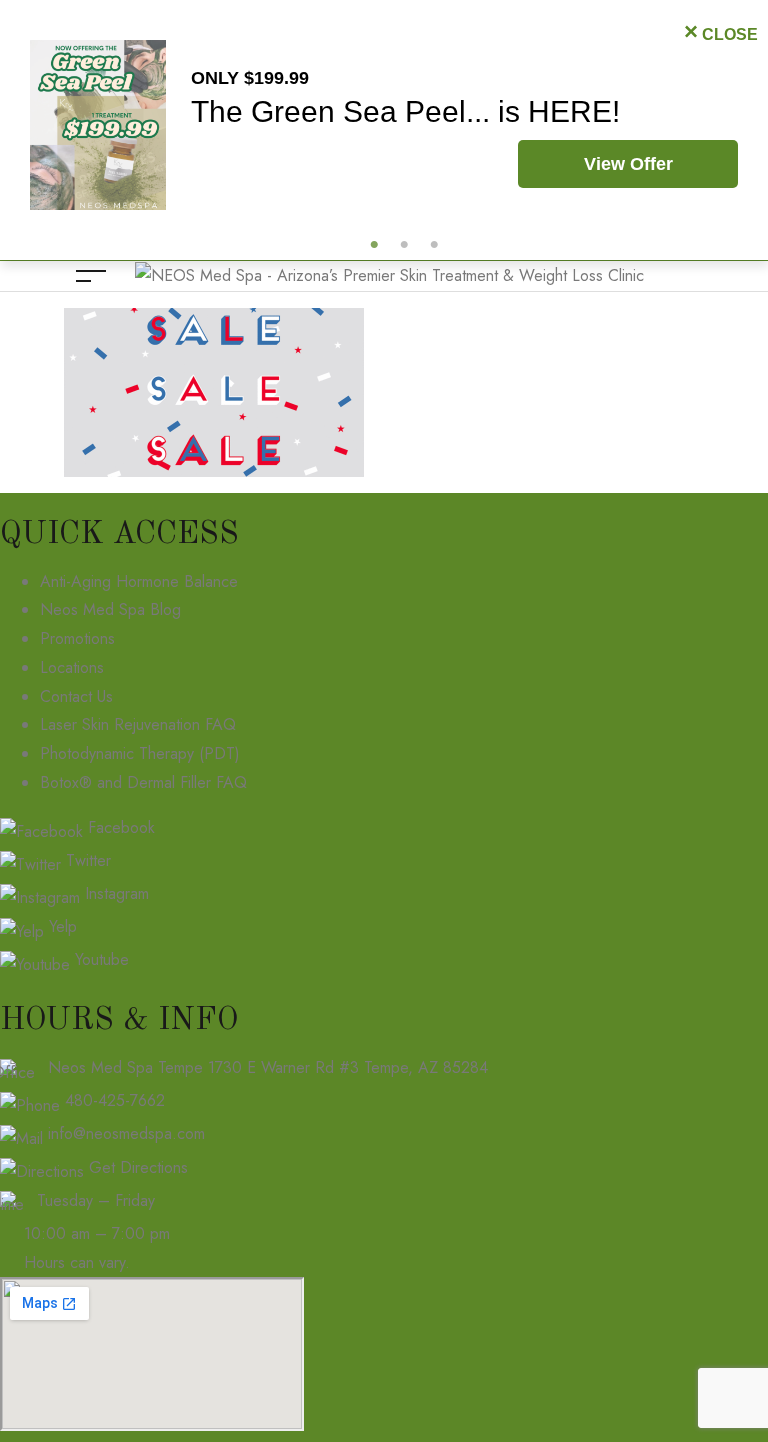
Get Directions (138, 1167)
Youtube (99, 959)
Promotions (77, 638)
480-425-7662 (115, 1100)
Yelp (60, 926)
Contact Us (76, 696)
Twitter (86, 860)
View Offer (628, 164)
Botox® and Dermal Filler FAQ (143, 782)
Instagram (114, 893)
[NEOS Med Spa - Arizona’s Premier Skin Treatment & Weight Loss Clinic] (389, 274)
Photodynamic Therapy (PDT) (140, 753)
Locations (72, 667)
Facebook (119, 827)
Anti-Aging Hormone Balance (139, 581)
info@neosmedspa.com (126, 1133)
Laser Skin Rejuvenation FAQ (138, 724)
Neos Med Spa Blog (110, 609)
